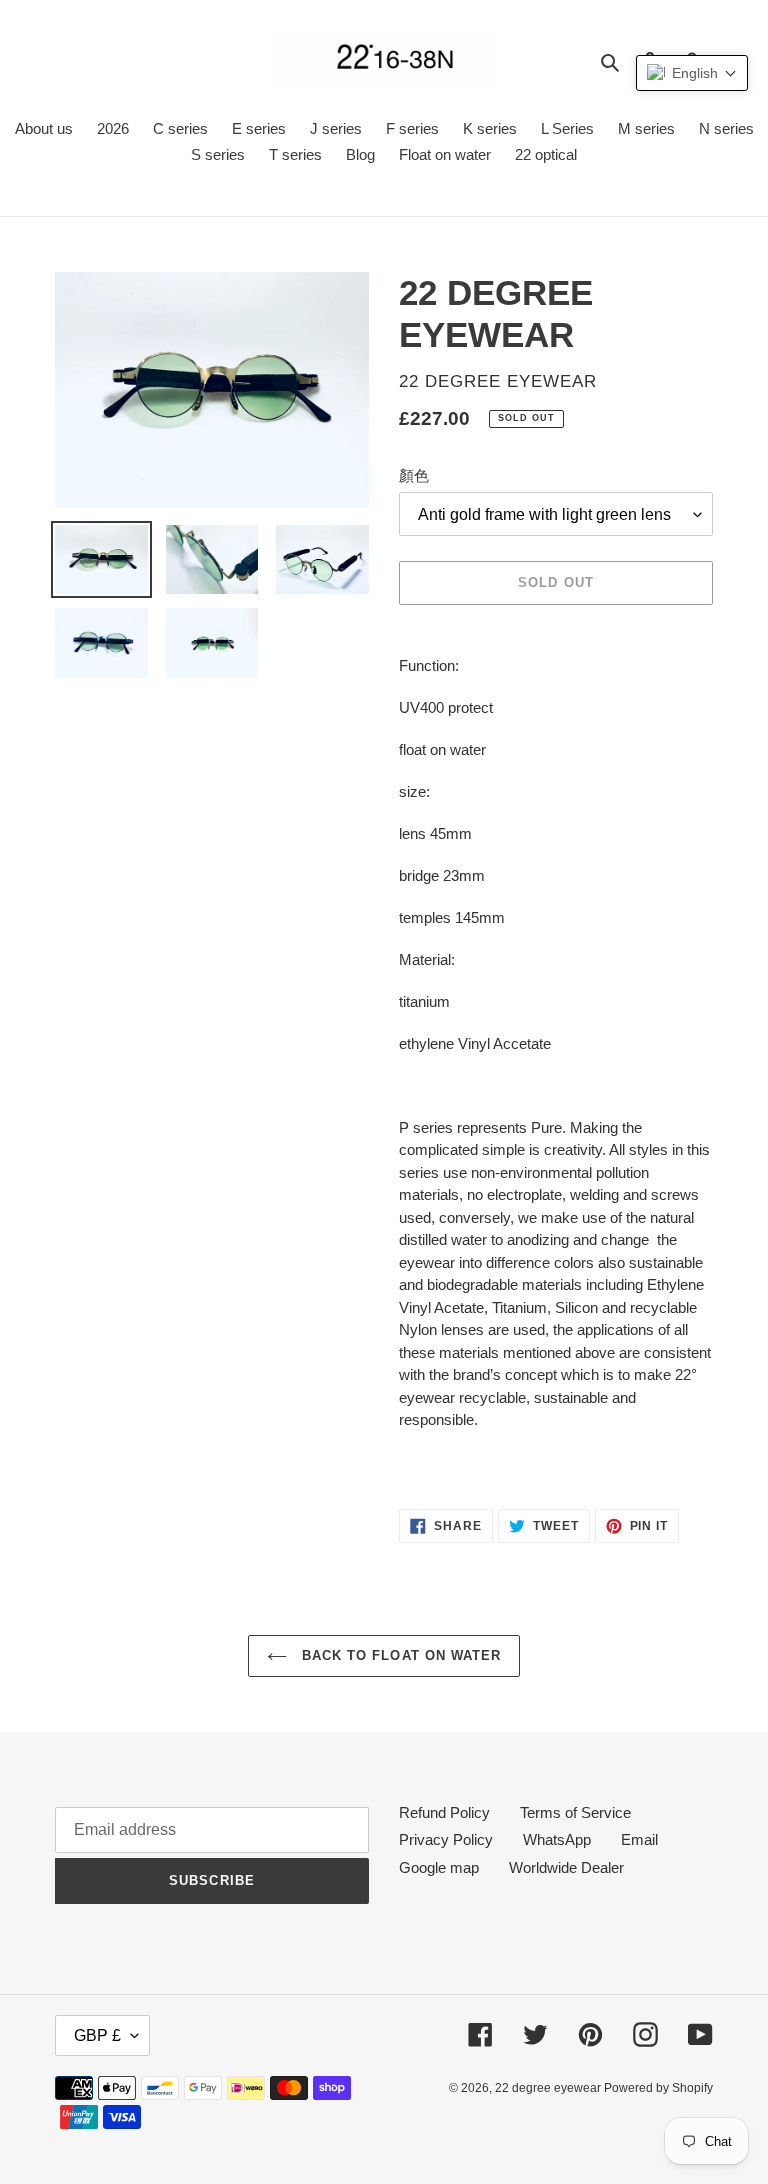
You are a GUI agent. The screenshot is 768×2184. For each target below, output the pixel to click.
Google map (439, 1867)
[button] (692, 73)
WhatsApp (557, 1839)
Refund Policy (444, 1812)
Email (639, 1839)
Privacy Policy (446, 1839)
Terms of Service (575, 1812)
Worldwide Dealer (566, 1867)
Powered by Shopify (658, 2088)
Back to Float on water (399, 1655)
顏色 (414, 475)
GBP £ (97, 2035)
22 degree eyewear (549, 2088)
